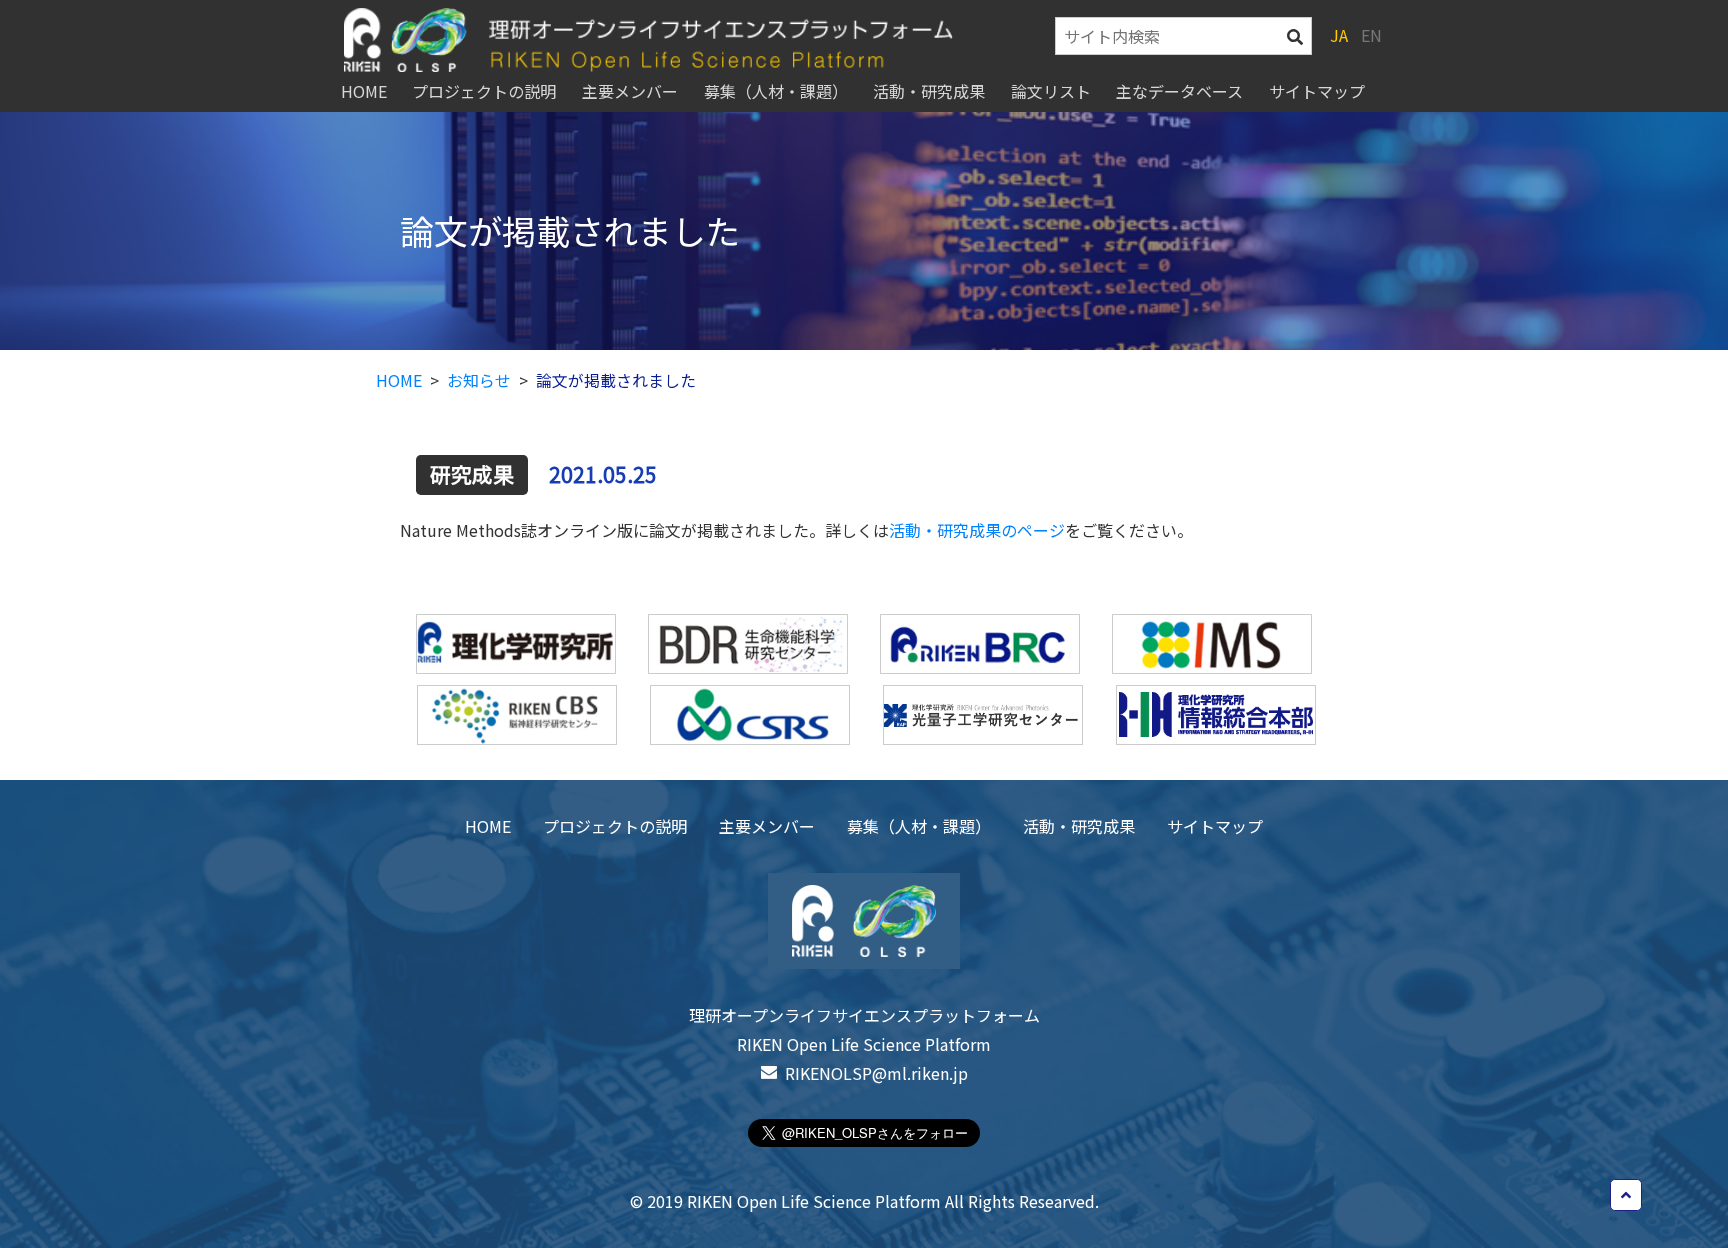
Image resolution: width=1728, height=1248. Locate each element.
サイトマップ (1317, 91)
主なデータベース (1179, 91)
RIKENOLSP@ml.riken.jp (876, 1073)
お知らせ (479, 380)
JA (1339, 36)
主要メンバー (630, 91)
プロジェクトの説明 (484, 91)
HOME (364, 91)
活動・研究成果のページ (977, 530)
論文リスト (1051, 91)
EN (1371, 36)
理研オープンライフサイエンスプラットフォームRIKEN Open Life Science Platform (864, 1029)
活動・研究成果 (929, 91)
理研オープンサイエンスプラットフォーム (689, 40)
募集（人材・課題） (776, 91)
